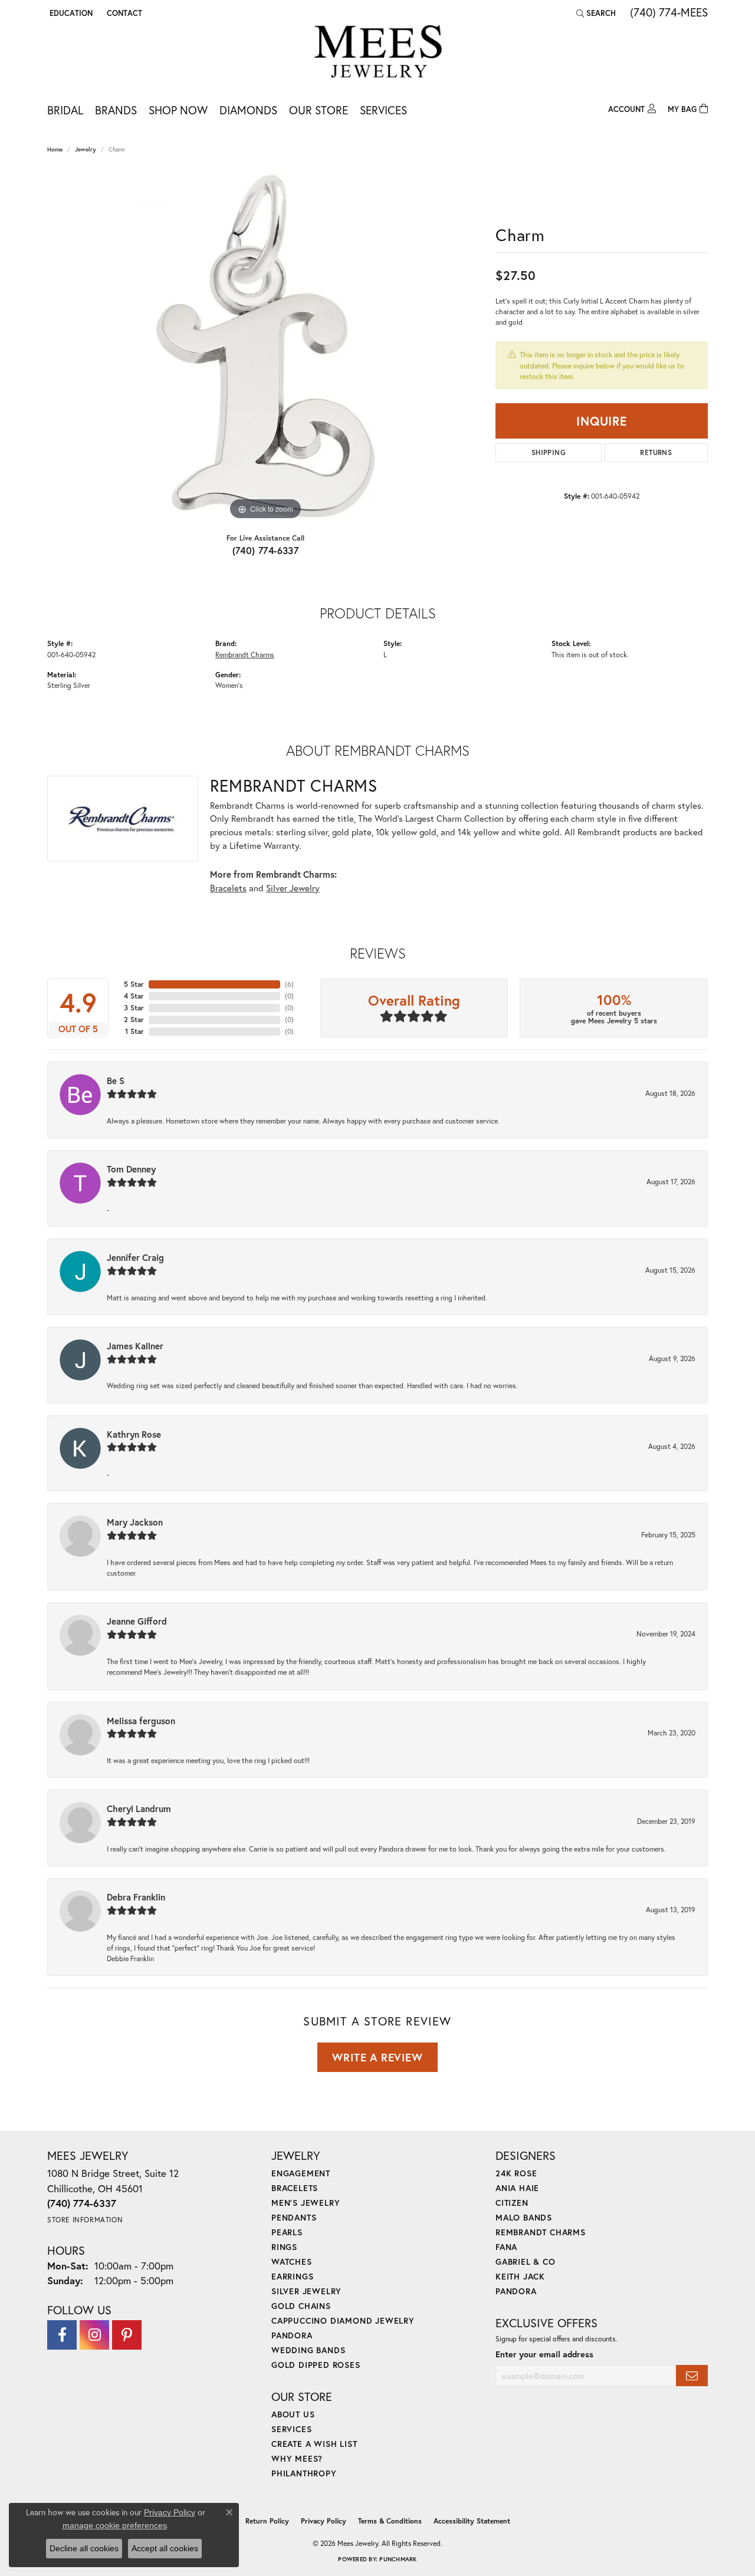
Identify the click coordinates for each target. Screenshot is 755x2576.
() (289, 984)
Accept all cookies (165, 2548)
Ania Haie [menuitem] (517, 2188)
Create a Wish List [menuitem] (314, 2444)
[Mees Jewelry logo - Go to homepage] (378, 53)
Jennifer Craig (135, 1257)
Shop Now (178, 110)
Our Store (319, 110)
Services (383, 110)
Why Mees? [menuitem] (297, 2458)
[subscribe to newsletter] (692, 2376)
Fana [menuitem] (506, 2247)
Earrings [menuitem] (292, 2276)
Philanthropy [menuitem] (304, 2473)
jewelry (86, 149)
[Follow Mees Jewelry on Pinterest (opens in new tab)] (127, 2335)
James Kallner (135, 1346)
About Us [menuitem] (293, 2414)
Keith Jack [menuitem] (520, 2276)
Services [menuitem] (291, 2429)
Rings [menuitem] (284, 2247)
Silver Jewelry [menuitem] (306, 2291)
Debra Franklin (136, 1897)
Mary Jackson (135, 1522)
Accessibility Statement (472, 2521)
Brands (116, 110)
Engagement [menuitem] (301, 2173)
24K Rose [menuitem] (516, 2173)
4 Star (134, 996)
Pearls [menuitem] (287, 2232)
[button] (70, 13)
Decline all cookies (84, 2548)
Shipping (549, 452)
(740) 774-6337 (266, 550)
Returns (656, 452)
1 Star (134, 1031)
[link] (123, 13)
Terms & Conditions (390, 2521)
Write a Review (377, 2057)
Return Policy (267, 2521)
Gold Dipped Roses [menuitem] (316, 2365)
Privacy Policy (324, 2521)
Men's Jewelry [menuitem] (306, 2203)
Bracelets (228, 888)
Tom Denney (131, 1169)
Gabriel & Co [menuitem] (526, 2262)
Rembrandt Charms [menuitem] (541, 2232)
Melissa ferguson (141, 1721)
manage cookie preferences (115, 2525)
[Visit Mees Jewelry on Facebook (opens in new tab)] (62, 2335)
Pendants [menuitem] (294, 2217)
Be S (116, 1081)
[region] (265, 346)
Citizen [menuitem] (512, 2203)
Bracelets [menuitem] (295, 2188)
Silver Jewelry (293, 888)
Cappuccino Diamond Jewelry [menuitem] (343, 2320)
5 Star (134, 984)
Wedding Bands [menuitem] (308, 2350)
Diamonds (248, 110)
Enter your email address (544, 2354)
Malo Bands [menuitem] (524, 2217)
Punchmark (398, 2559)
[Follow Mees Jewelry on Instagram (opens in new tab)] (94, 2335)
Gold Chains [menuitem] (301, 2306)
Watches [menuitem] (292, 2262)
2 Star (134, 1019)
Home (55, 149)
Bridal (65, 110)
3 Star (134, 1008)
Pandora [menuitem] (292, 2335)
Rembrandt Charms (245, 654)
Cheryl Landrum (139, 1809)
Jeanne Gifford (137, 1621)
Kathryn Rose (134, 1434)
